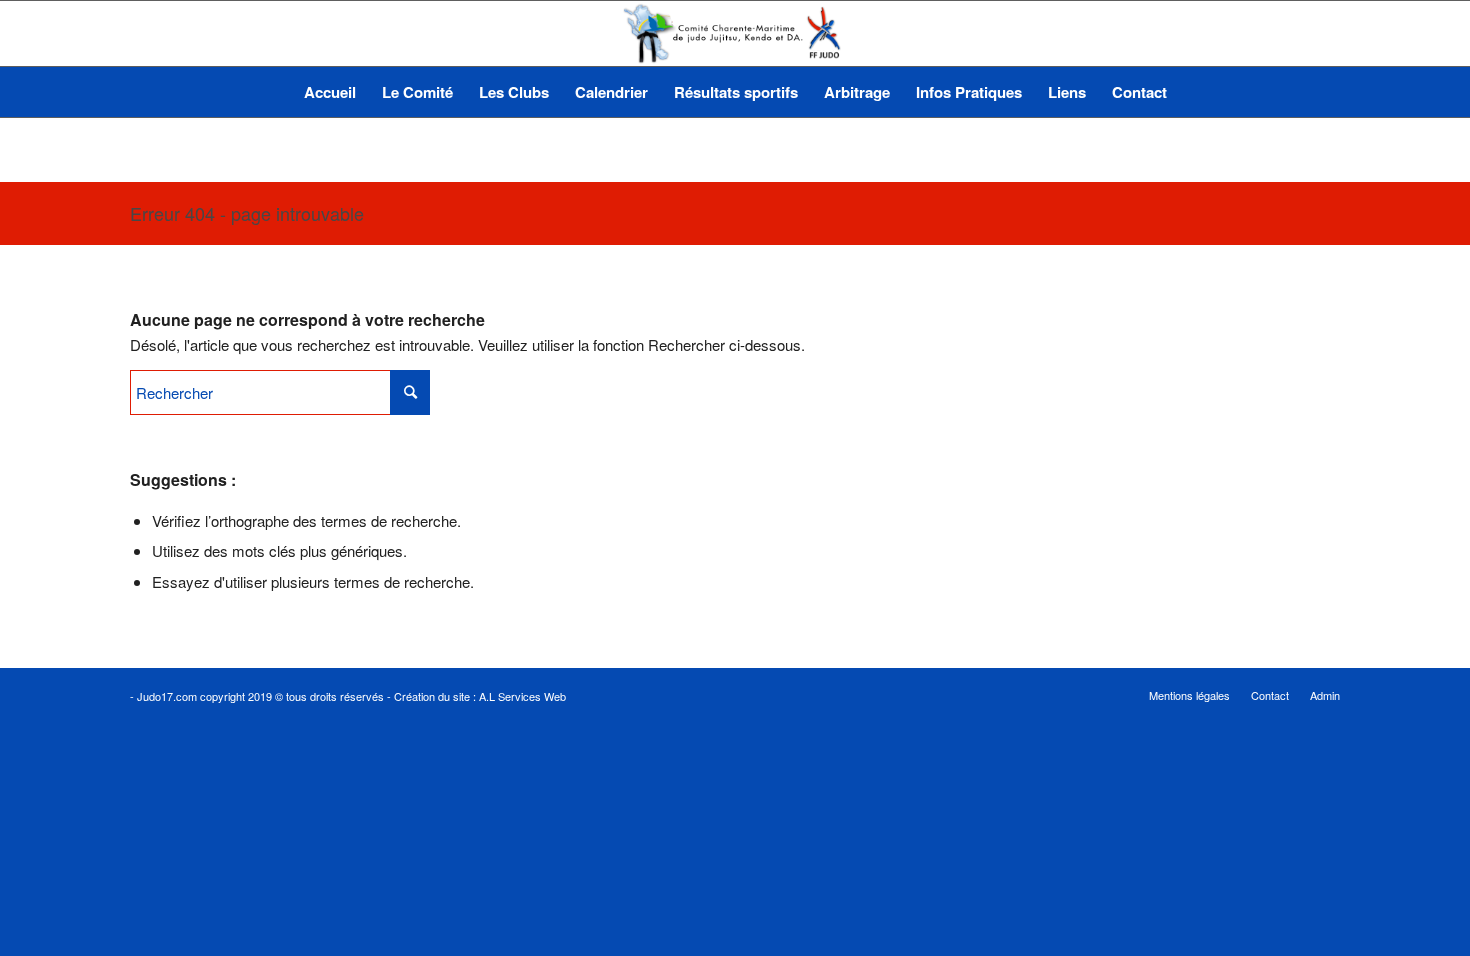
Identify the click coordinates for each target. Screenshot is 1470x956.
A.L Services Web (522, 696)
